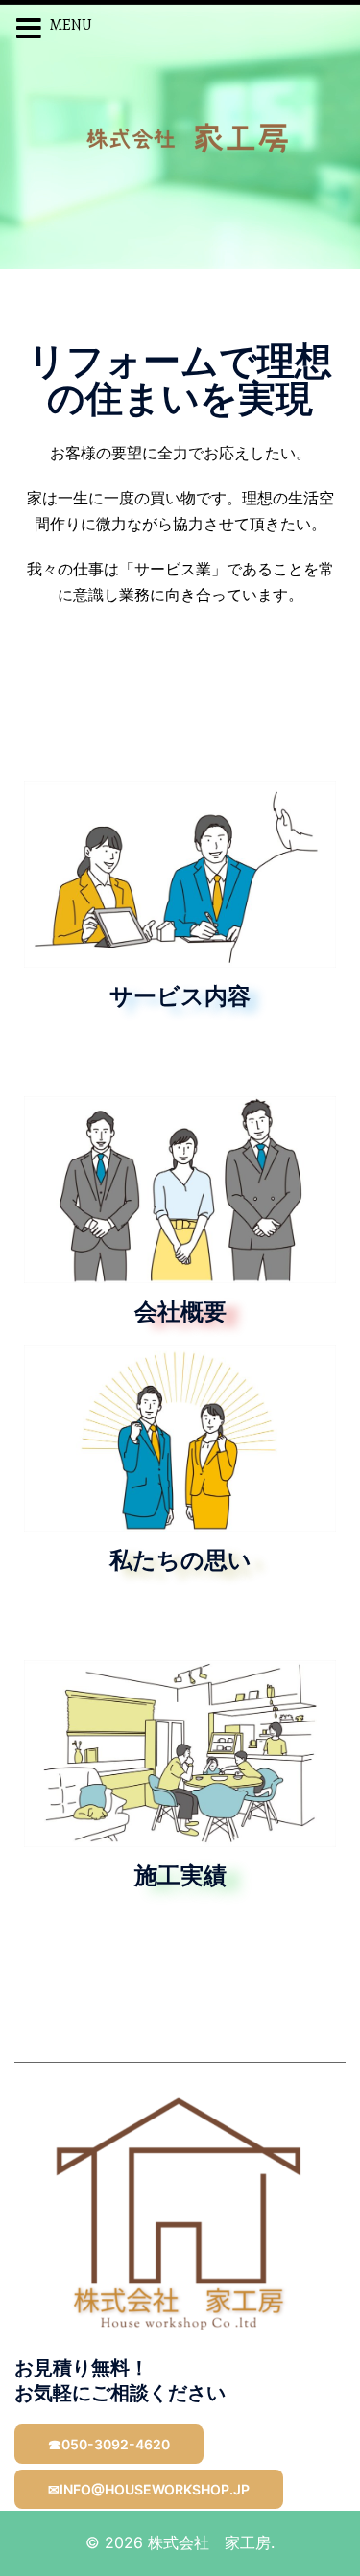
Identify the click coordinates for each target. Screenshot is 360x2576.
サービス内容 (180, 998)
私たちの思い (180, 1562)
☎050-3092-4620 (109, 2444)
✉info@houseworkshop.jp (149, 2489)
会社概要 (180, 1314)
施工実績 (180, 1878)
